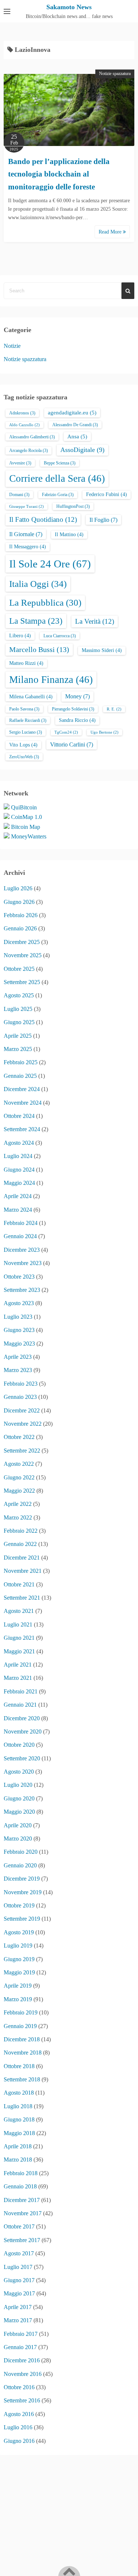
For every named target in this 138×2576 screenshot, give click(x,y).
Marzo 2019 (18, 1999)
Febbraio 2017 (21, 2334)
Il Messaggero (28, 547)
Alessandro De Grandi (75, 425)
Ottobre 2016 (19, 2387)
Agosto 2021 (19, 1611)
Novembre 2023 (23, 1263)
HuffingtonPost (73, 506)
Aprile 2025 (18, 1036)
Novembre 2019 (23, 1892)
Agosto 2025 (19, 995)
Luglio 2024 (18, 1156)
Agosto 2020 (19, 1772)
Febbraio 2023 (21, 1384)
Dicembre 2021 (22, 1558)
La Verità (95, 621)
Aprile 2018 (18, 2146)
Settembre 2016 (22, 2400)
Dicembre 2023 (22, 1250)
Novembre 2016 (23, 2374)
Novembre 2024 (23, 1103)
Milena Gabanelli (31, 697)
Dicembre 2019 (22, 1879)
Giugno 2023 (19, 1330)
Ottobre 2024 (19, 1116)
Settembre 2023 (22, 1290)
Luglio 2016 (18, 2427)
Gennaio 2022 (20, 1544)
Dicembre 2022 (22, 1410)
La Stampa (36, 621)
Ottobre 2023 (19, 1277)
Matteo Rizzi (26, 663)
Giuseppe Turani (26, 507)
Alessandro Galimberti (32, 437)
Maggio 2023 (19, 1344)
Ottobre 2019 (19, 1905)
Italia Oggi (38, 584)
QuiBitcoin (24, 807)
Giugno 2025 (19, 1022)
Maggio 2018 (19, 2133)
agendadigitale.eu (72, 413)
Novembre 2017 (23, 2213)
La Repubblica (45, 603)
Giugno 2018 (19, 2119)
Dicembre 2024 (22, 1089)
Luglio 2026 (18, 888)
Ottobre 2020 (19, 1745)
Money (77, 696)
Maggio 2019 (19, 1972)
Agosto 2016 (19, 2414)
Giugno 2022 (19, 1477)
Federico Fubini (107, 494)
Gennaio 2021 (20, 1705)
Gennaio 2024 (20, 1236)
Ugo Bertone (105, 732)
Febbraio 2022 (21, 1531)
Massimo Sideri (102, 650)
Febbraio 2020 (21, 1852)
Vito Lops (23, 745)
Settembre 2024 (22, 1129)
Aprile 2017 (18, 2307)
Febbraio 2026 (21, 915)
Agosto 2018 (19, 2093)
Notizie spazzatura (115, 74)
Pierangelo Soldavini (73, 709)
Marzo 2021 (18, 1678)
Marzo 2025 (18, 1049)
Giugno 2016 (19, 2441)
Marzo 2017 (18, 2320)
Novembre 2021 (23, 1571)
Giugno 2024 (19, 1170)
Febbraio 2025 (21, 1062)
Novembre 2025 (23, 955)
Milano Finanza (51, 680)
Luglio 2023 (18, 1317)
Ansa (77, 437)
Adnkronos (22, 413)
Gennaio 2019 (20, 2026)
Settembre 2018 (22, 2079)
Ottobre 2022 (19, 1437)
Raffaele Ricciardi (28, 720)
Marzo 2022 (18, 1517)
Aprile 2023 (18, 1357)
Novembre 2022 (23, 1424)
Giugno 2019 (19, 1959)
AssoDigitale (82, 450)
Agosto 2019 (19, 1932)
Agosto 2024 (19, 1143)
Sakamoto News (69, 7)
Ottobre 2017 (19, 2226)
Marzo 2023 (18, 1370)
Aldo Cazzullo (24, 425)
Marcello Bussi (39, 649)
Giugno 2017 (19, 2280)
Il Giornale (26, 534)
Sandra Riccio (77, 720)
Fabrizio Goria (58, 495)
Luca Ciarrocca (60, 636)
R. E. (114, 709)
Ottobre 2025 (19, 969)
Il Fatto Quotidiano (43, 519)
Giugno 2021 (19, 1638)
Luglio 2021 (18, 1624)
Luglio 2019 (18, 1946)
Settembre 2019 (22, 1919)
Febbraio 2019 (21, 2012)
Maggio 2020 (19, 1812)
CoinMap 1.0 (26, 817)
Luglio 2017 (18, 2267)
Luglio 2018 (18, 2106)
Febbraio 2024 (21, 1223)
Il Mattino (69, 535)
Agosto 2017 (19, 2253)
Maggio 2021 (19, 1651)
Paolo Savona (24, 709)
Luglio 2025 (18, 1009)
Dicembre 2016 (22, 2360)
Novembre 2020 (23, 1731)
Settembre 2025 (22, 982)
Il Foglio (103, 520)
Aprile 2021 (18, 1665)
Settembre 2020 (22, 1758)
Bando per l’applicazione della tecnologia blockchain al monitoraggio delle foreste (59, 174)
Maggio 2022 (19, 1491)
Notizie (12, 346)
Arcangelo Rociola (29, 450)
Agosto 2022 (19, 1464)
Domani (19, 495)
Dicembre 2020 (22, 1718)
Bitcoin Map (26, 827)
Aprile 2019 (18, 1986)
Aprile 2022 (18, 1504)
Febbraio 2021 (21, 1691)
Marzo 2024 (18, 1210)
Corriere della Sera (57, 478)
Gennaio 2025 (20, 1076)
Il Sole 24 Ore (50, 564)
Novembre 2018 (23, 2053)
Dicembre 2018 (22, 2039)
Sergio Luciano (26, 732)
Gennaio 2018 (20, 2186)
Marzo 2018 (18, 2160)
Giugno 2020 (19, 1798)
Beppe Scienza (60, 463)
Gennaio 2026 (20, 928)
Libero (20, 636)
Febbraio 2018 (21, 2173)
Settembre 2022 (22, 1451)
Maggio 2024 (19, 1183)
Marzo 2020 (18, 1839)
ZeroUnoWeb (24, 757)
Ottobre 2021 (19, 1584)
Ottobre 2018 (19, 2066)
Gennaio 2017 (20, 2347)
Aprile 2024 (18, 1196)
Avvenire (20, 463)
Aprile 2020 (18, 1825)
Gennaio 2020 (20, 1865)
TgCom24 (66, 732)
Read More (111, 232)
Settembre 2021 (22, 1598)
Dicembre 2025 (22, 942)
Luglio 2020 (18, 1785)
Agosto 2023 (19, 1303)
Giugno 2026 (19, 902)
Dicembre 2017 (22, 2200)
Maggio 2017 (19, 2293)
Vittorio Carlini (72, 744)
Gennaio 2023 (20, 1397)
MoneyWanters (29, 836)
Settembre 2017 (22, 2240)
